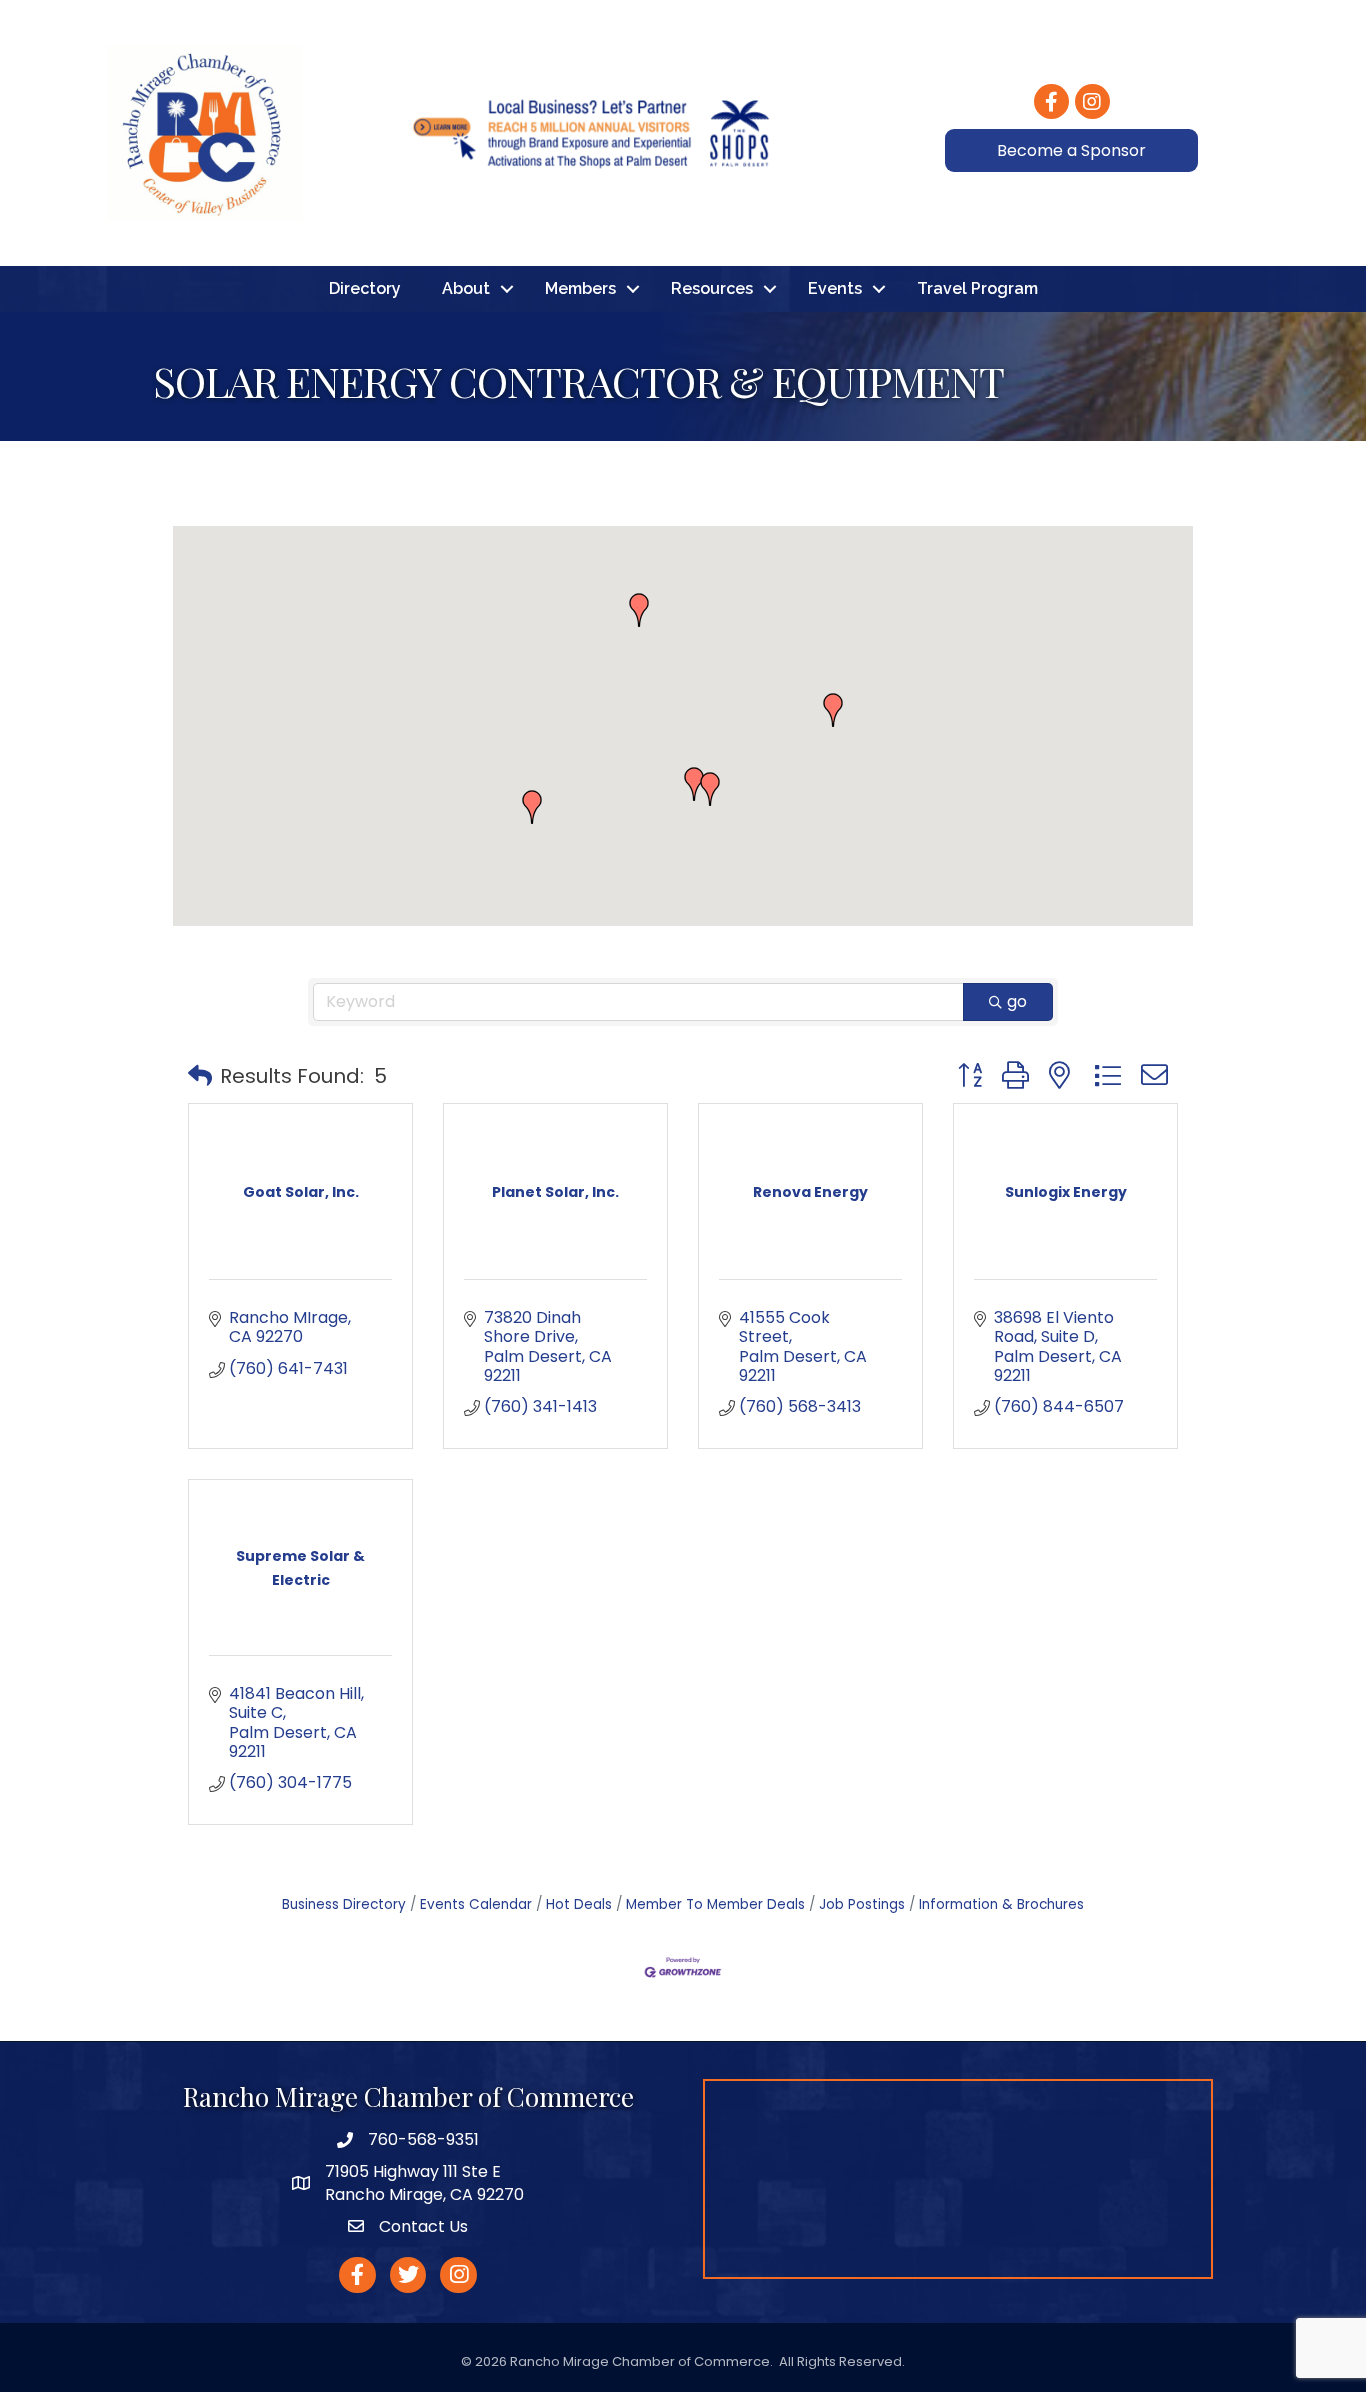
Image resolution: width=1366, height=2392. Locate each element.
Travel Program (977, 288)
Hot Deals (579, 1904)
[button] (694, 784)
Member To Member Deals (715, 1904)
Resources (712, 288)
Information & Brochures (1001, 1904)
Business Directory (344, 1904)
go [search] (1017, 1001)
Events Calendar (476, 1904)
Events (835, 288)
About (466, 288)
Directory (365, 288)
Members (580, 288)
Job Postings (862, 1904)
